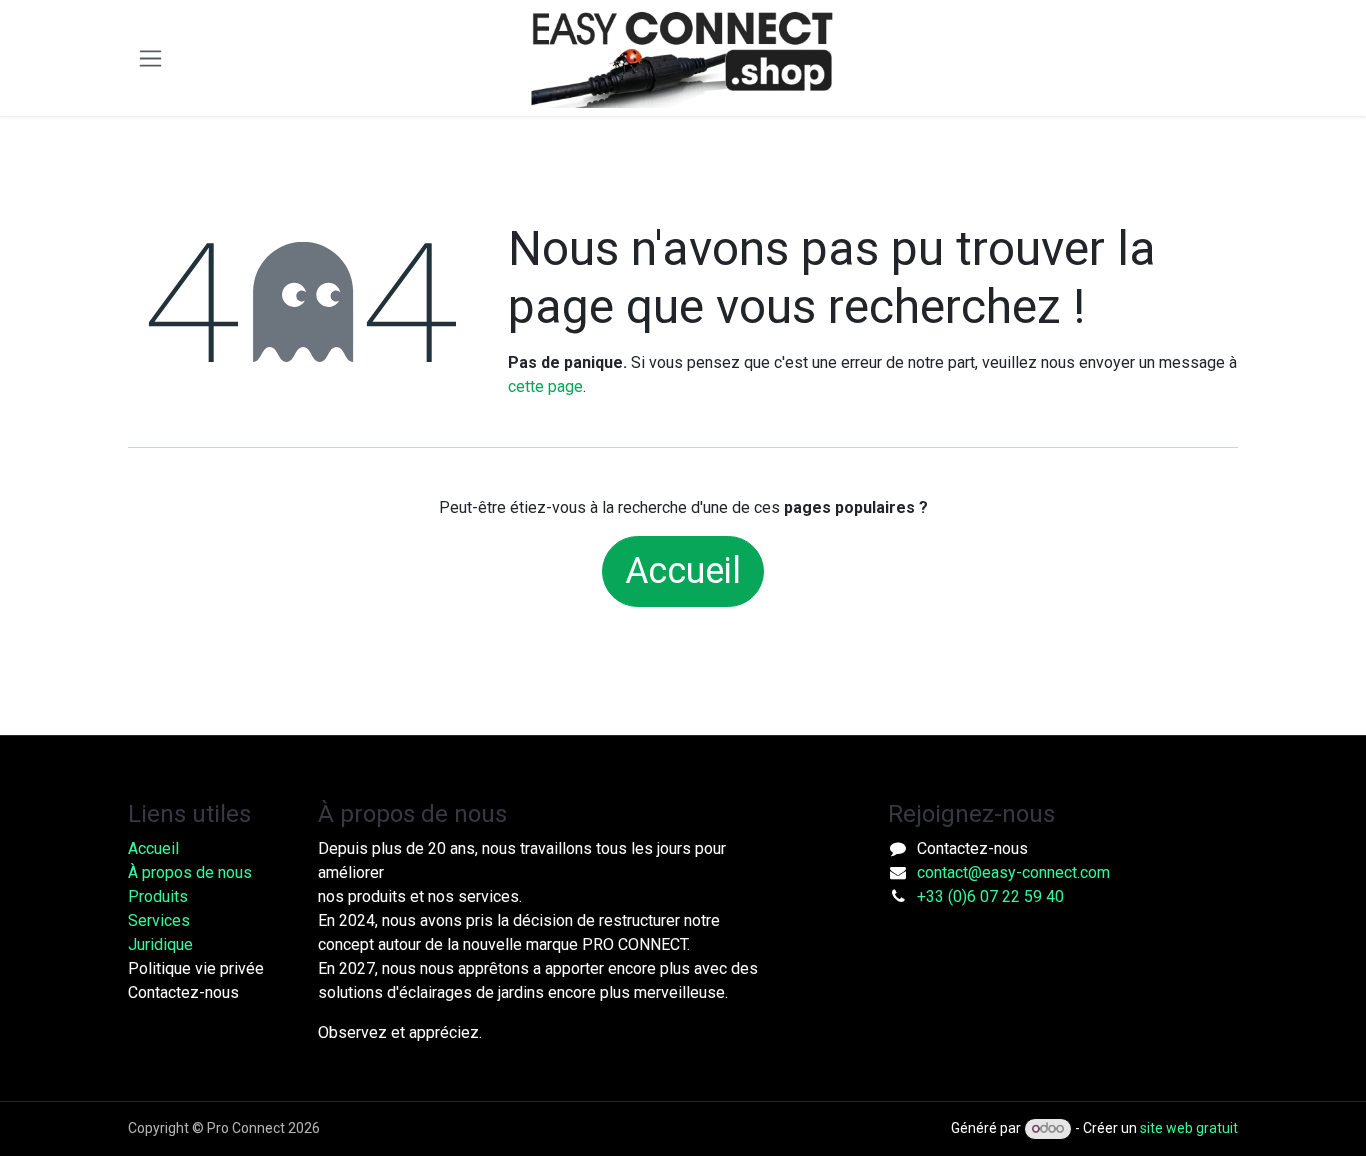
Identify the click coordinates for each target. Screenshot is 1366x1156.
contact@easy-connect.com (1013, 872)
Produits (158, 896)
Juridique (160, 944)
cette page (545, 386)
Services (159, 920)
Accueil (683, 571)
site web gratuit (1189, 1128)
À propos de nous (190, 872)
